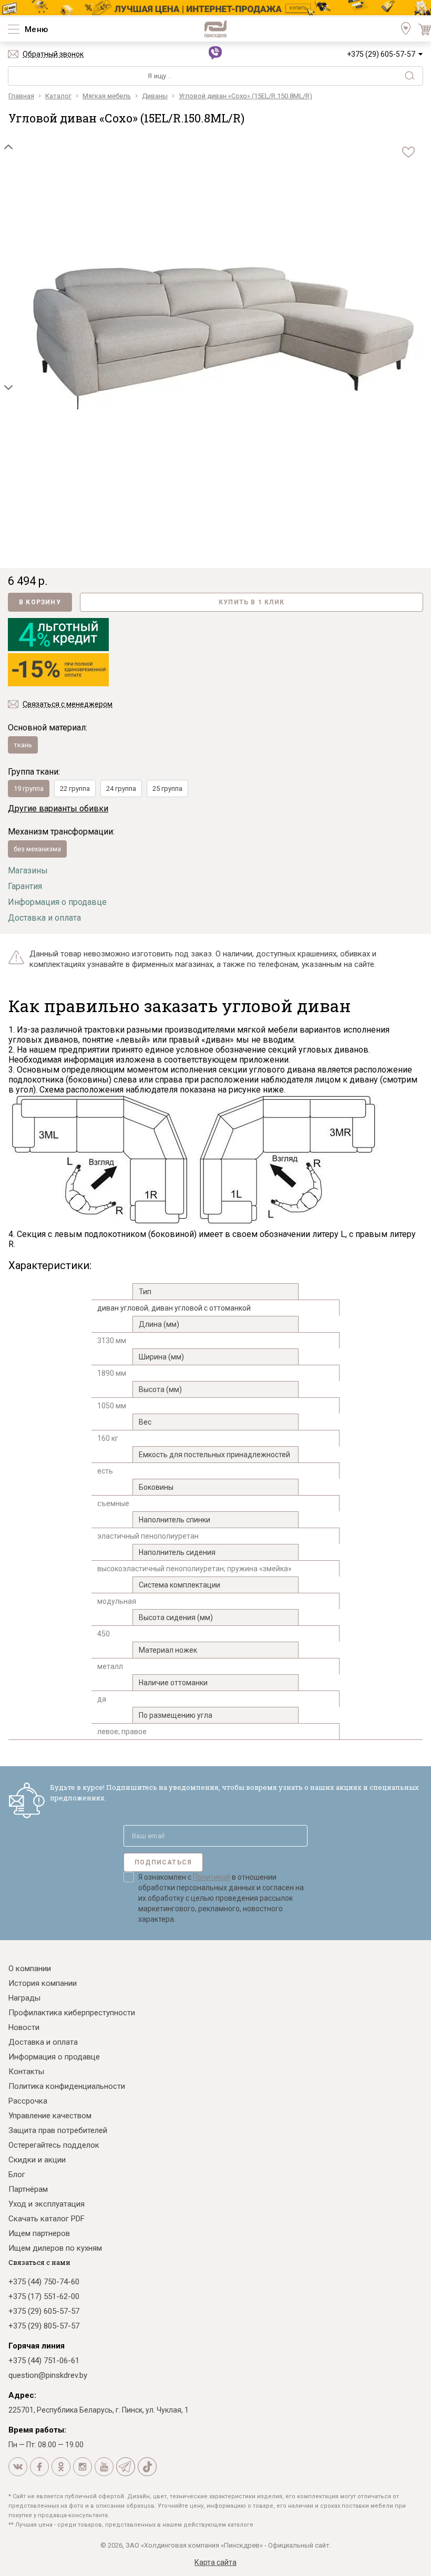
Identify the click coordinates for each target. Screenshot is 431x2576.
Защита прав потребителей (58, 2130)
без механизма (37, 849)
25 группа (167, 789)
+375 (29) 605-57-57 (381, 54)
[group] (224, 338)
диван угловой (123, 1308)
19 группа (29, 789)
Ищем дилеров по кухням (55, 2248)
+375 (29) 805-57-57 (44, 2326)
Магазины (28, 870)
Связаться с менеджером (68, 704)
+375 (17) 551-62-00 (44, 2296)
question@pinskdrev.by (48, 2375)
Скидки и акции (37, 2160)
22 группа (75, 789)
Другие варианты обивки (58, 808)
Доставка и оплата (44, 918)
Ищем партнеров (39, 2233)
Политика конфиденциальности (67, 2086)
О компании (30, 1969)
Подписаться (163, 1862)
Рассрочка (28, 2101)
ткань (23, 745)
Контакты (26, 2072)
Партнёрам (28, 2189)
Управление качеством (50, 2116)
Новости (24, 2027)
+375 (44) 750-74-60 (44, 2282)
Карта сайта (215, 2562)
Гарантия (25, 886)
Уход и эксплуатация (47, 2204)
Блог (17, 2175)
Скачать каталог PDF (47, 2219)
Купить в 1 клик (252, 602)
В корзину (40, 602)
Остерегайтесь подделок (54, 2145)
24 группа (121, 789)
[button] (8, 147)
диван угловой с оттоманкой (201, 1308)
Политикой (212, 1877)
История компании (43, 1983)
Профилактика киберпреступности (72, 2013)
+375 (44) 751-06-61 (44, 2361)
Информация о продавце (57, 902)
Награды (24, 1998)
